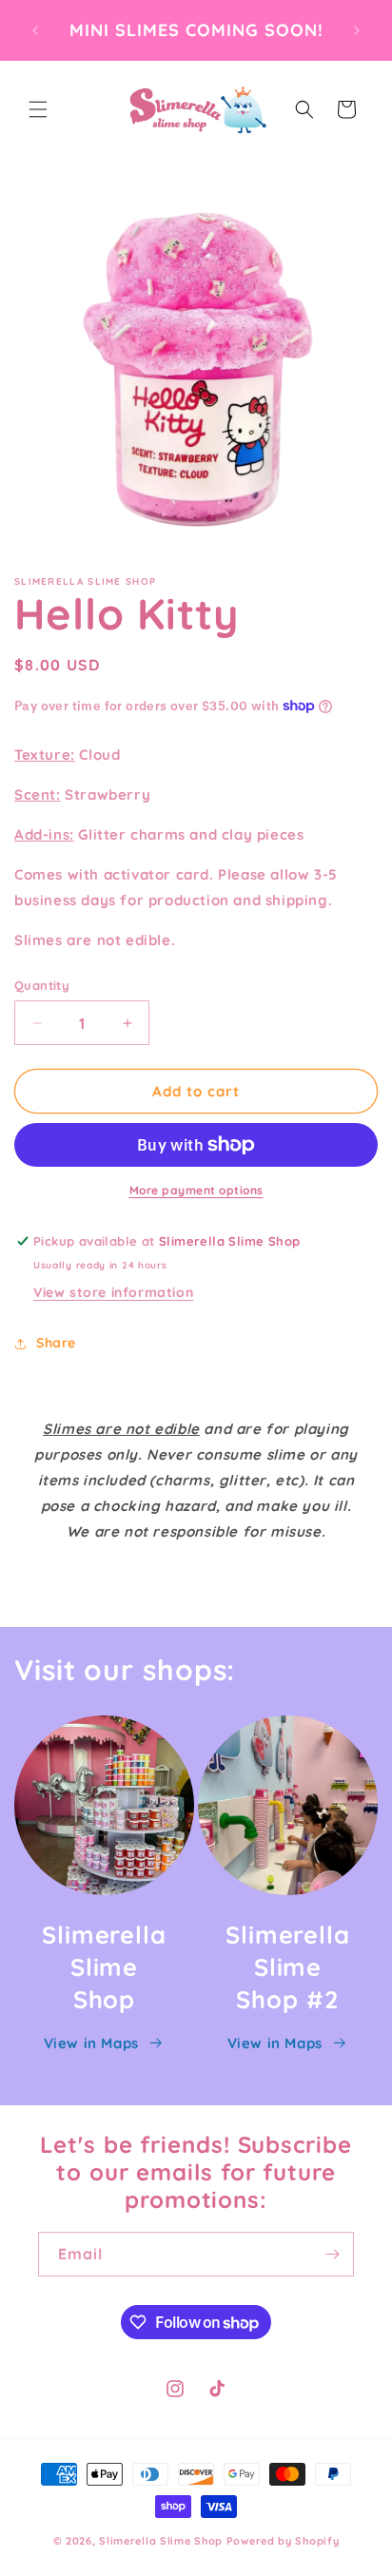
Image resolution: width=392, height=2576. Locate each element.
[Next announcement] (357, 30)
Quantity (42, 985)
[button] (38, 109)
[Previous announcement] (35, 30)
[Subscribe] (332, 2254)
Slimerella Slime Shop (161, 2541)
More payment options (196, 1190)
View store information (113, 1292)
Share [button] (56, 1343)
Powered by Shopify (283, 2541)
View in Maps (91, 2043)
